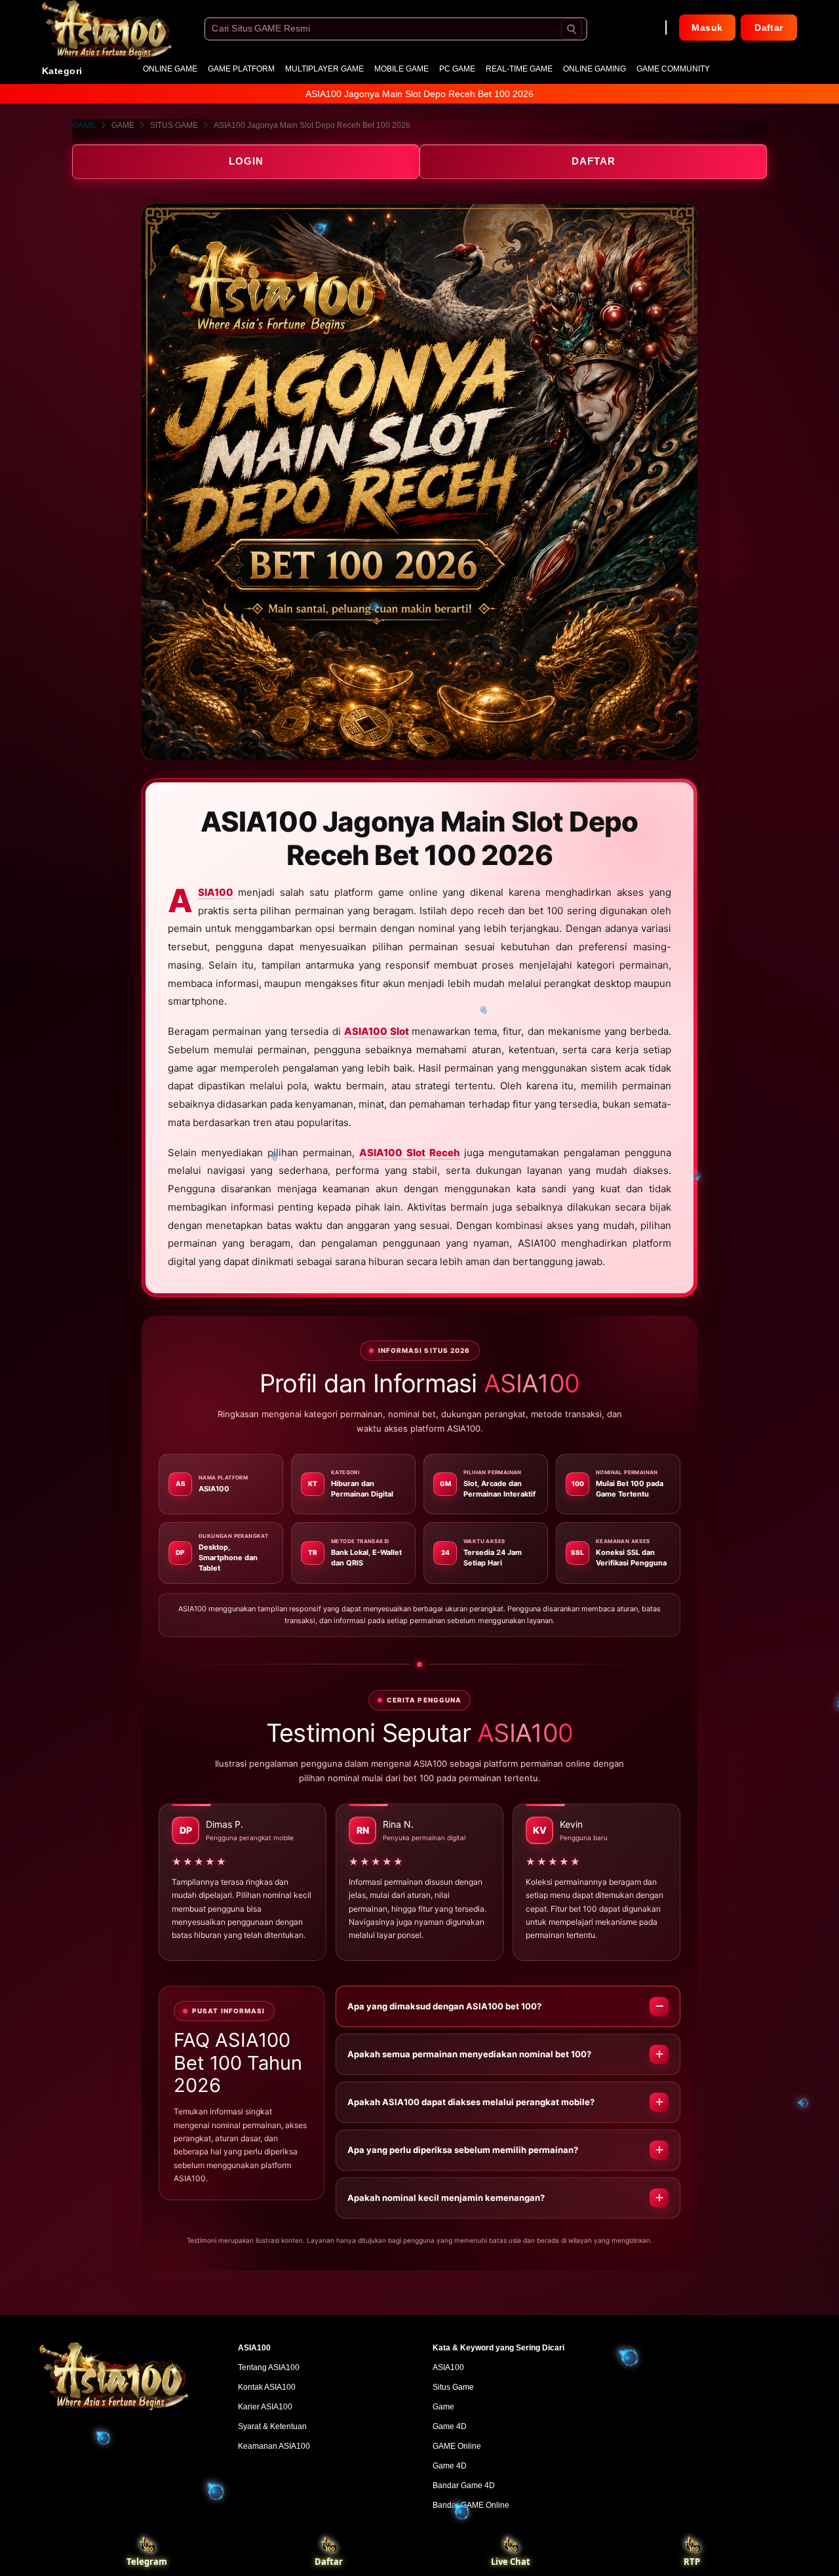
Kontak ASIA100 (267, 2387)
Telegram (147, 2562)
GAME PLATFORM (241, 69)
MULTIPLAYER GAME (324, 69)
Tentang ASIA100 (269, 2367)
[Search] (572, 29)
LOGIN (246, 161)
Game (443, 2407)
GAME (84, 125)
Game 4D (450, 2426)
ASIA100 (216, 893)
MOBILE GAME (401, 69)
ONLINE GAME (170, 69)
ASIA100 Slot (377, 1031)
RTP (692, 2562)
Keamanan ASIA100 (274, 2446)
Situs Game (453, 2387)
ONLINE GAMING (595, 69)
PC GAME (457, 69)
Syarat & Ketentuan (272, 2426)
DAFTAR (594, 161)
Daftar (329, 2562)
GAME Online (457, 2446)
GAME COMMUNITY (673, 69)
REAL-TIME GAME (519, 69)
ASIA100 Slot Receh (410, 1153)
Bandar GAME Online (471, 2505)
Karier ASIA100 (265, 2407)
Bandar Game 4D (464, 2485)
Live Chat (511, 2562)
